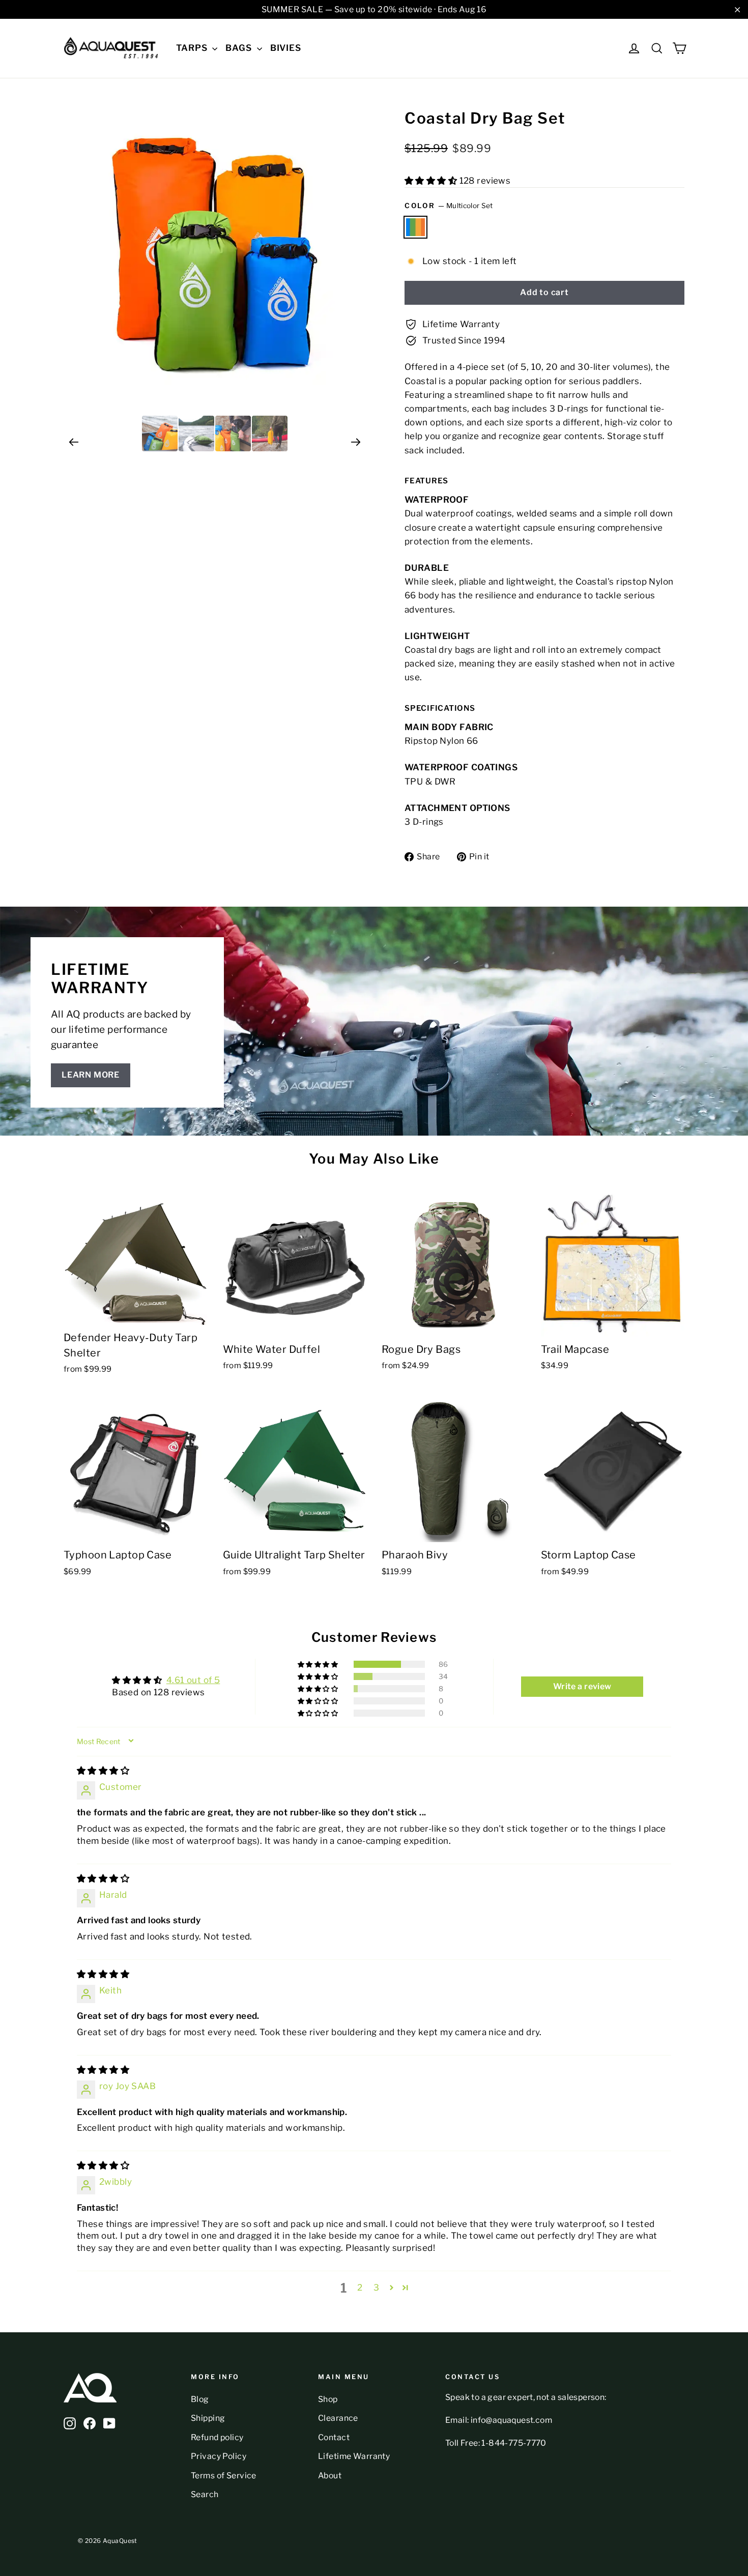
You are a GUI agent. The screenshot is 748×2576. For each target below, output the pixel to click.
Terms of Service (224, 2476)
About (330, 2476)
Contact (334, 2437)
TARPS (193, 48)
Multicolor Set (415, 227)
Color (449, 206)
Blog (200, 2399)
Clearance (338, 2418)
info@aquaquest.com (511, 2420)
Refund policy (217, 2437)
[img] (103, 1771)
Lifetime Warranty (354, 2456)
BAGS (240, 48)
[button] (432, 181)
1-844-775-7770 (514, 2443)
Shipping (208, 2418)
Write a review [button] (582, 1686)
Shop (328, 2399)
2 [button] (360, 2288)
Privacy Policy (219, 2456)
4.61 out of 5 (193, 1680)
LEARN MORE (91, 1075)
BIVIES (286, 48)
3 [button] (376, 2288)
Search (205, 2494)
